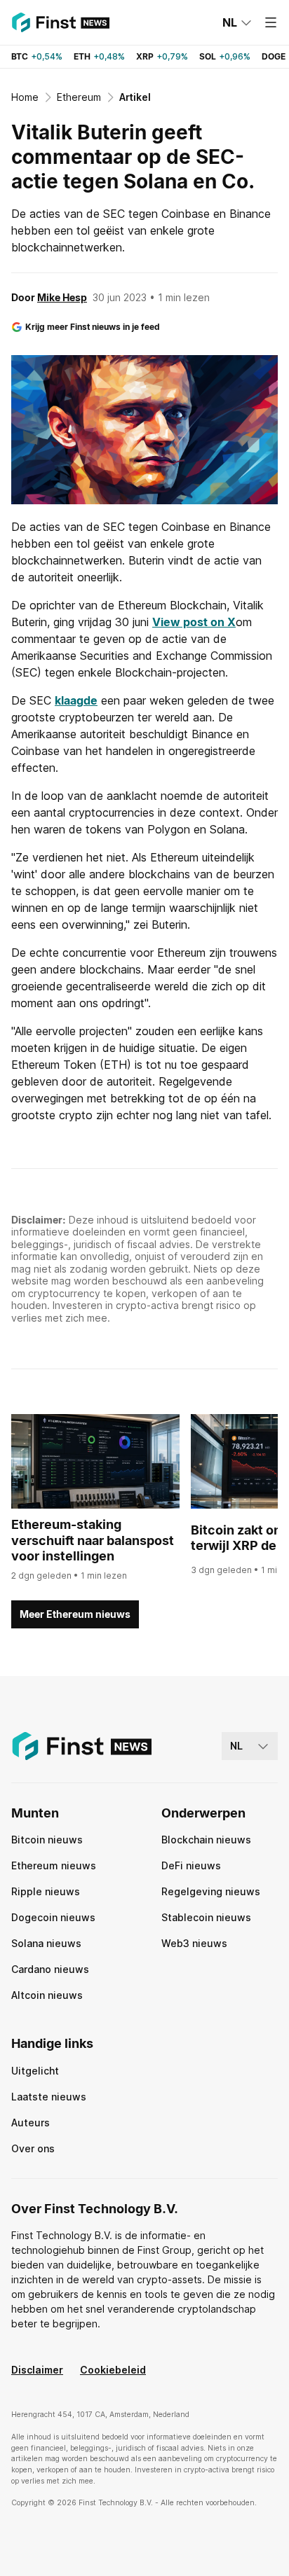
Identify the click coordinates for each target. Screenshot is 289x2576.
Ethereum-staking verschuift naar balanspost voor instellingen (93, 1540)
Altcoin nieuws (47, 1995)
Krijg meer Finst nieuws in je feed (93, 327)
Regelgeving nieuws (211, 1891)
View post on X (194, 622)
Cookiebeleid (113, 2370)
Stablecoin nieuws (206, 1917)
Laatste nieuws (49, 2097)
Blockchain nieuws (206, 1840)
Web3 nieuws (194, 1943)
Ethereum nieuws (54, 1865)
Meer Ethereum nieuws (75, 1614)
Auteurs (31, 2123)
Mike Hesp (62, 297)
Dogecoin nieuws (53, 1917)
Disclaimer (37, 2370)
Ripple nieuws (46, 1891)
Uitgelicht (35, 2071)
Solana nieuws (46, 1943)
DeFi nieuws (191, 1865)
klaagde (76, 700)
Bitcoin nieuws (47, 1840)
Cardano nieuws (50, 1969)
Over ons (33, 2148)
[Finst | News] (60, 22)
